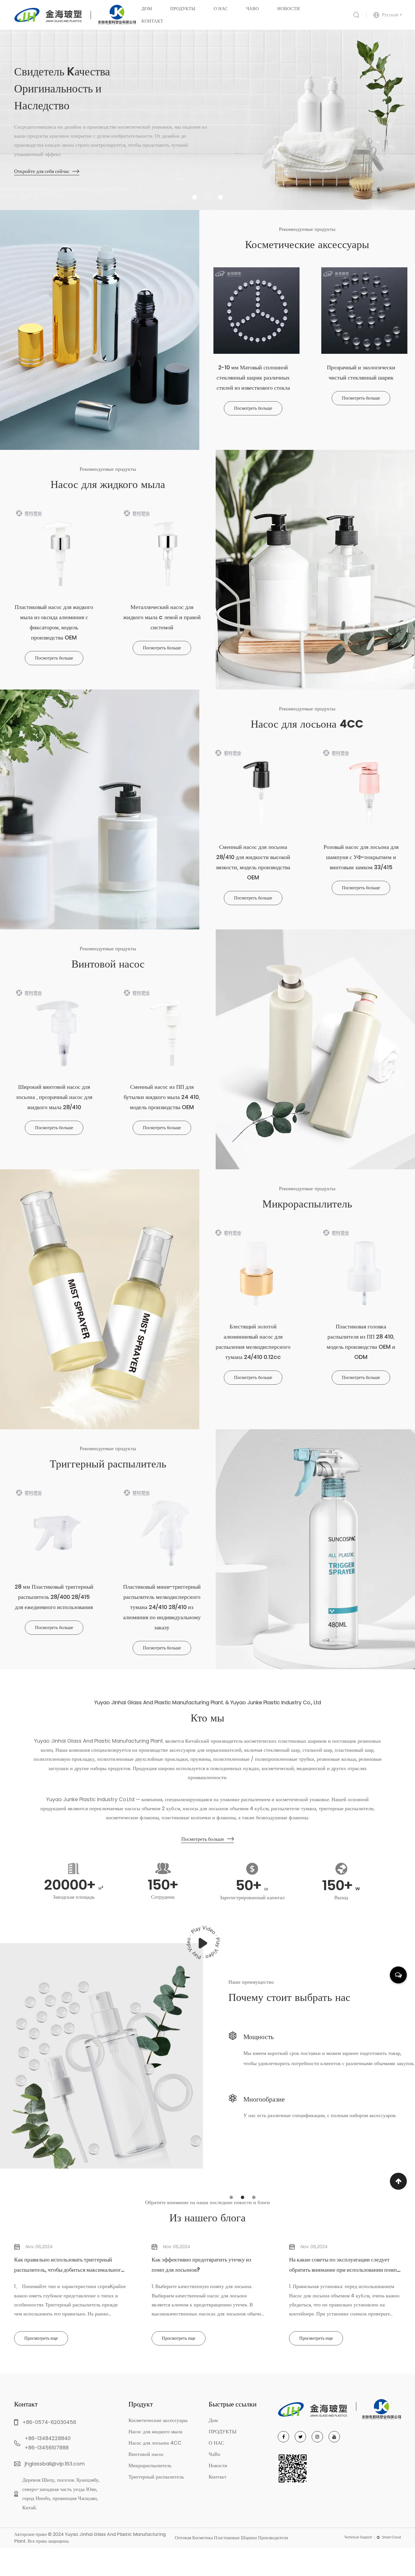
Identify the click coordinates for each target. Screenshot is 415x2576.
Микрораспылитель (150, 2465)
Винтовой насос (146, 2454)
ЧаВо (253, 9)
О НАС (221, 9)
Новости (289, 9)
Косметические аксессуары (187, 14)
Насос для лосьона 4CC (155, 2443)
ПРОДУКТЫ (183, 9)
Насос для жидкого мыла (186, 14)
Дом (147, 9)
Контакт (152, 21)
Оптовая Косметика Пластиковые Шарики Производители (231, 2538)
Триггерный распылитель (156, 2477)
